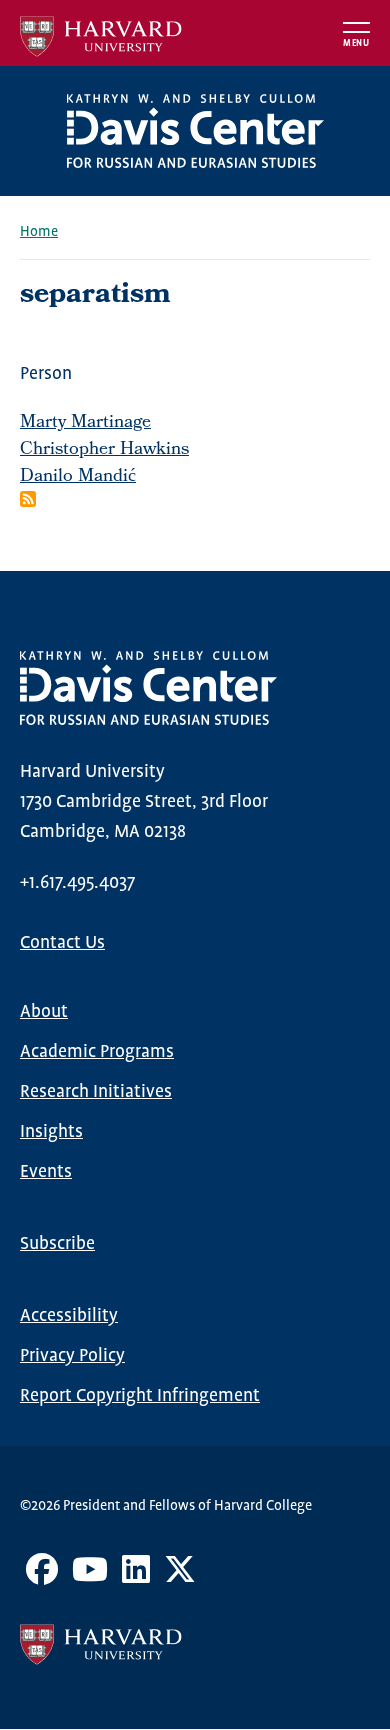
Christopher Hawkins (104, 450)
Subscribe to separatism (28, 499)
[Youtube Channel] (90, 1577)
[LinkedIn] (136, 1577)
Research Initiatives (96, 1092)
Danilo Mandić (78, 477)
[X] (180, 1577)
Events (46, 1172)
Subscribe (57, 1244)
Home (39, 232)
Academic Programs (97, 1052)
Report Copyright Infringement (140, 1396)
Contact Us (62, 943)
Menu (356, 43)
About (44, 1012)
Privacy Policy (72, 1356)
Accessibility (69, 1316)
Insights (51, 1132)
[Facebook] (42, 1577)
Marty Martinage (85, 423)
